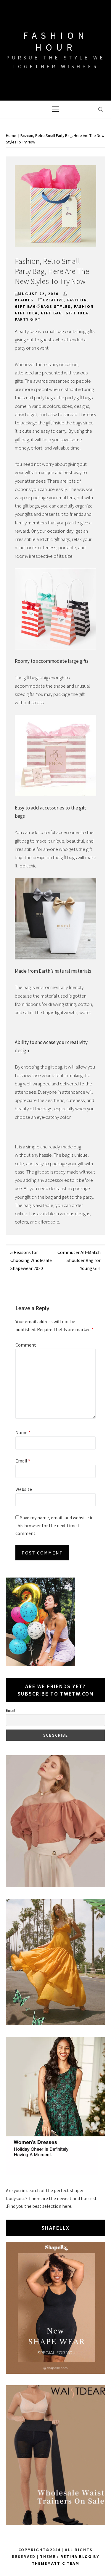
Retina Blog (76, 2556)
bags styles (56, 307)
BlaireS (24, 300)
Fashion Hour (56, 41)
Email (23, 1461)
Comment (26, 1345)
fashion (77, 300)
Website (24, 1489)
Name (23, 1432)
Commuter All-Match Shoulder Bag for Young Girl (79, 1260)
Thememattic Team (55, 2563)
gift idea (77, 313)
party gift (28, 319)
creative (53, 300)
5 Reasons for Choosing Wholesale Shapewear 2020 (31, 1260)
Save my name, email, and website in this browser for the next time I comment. (54, 1525)
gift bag (25, 307)
